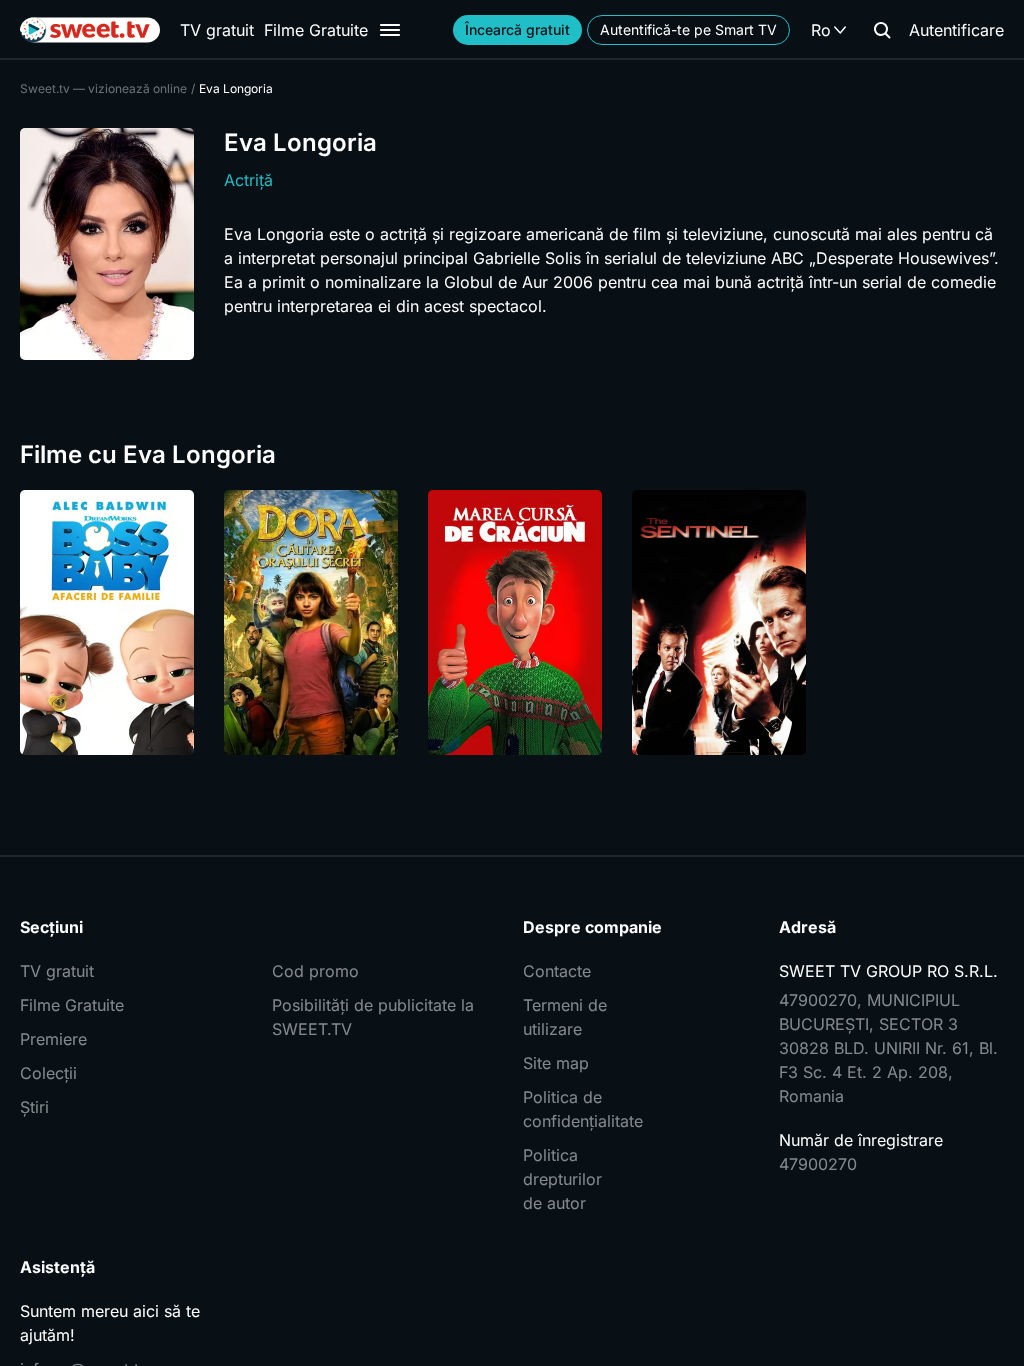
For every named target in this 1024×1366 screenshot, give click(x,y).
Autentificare (956, 30)
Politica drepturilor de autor (562, 1179)
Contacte (557, 971)
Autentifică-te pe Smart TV (688, 29)
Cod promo (315, 971)
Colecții (48, 1073)
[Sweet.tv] (90, 30)
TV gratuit (217, 30)
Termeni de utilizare (565, 1017)
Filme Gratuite (316, 30)
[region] (512, 622)
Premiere (53, 1039)
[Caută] (882, 30)
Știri (34, 1107)
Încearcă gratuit (517, 29)
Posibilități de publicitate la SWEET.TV (373, 1017)
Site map (556, 1063)
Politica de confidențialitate (572, 1109)
